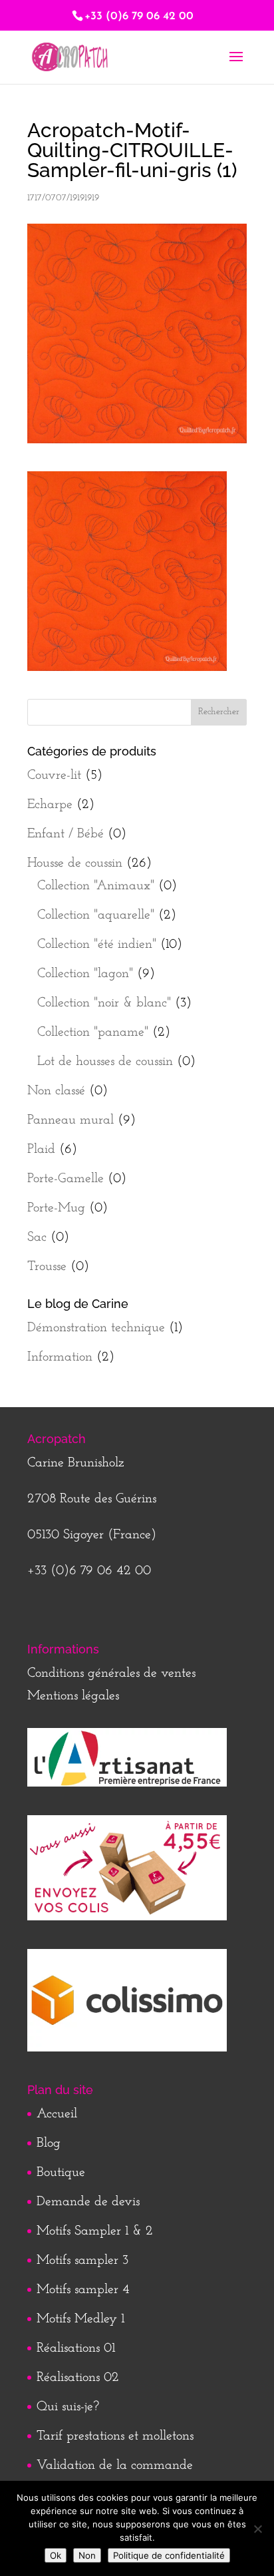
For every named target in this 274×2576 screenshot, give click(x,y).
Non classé (56, 1091)
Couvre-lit (54, 775)
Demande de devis (88, 2202)
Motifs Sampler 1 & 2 (95, 2231)
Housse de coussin (75, 863)
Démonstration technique (96, 1328)
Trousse (47, 1267)
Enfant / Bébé (66, 834)
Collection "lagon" (85, 974)
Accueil (57, 2114)
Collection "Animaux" (96, 886)
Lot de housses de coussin (105, 1062)
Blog (49, 2143)
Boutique (61, 2173)
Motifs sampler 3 (82, 2260)
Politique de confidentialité (169, 2555)
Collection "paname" (93, 1032)
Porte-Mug (56, 1208)
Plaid (41, 1150)
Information (60, 1357)
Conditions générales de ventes (111, 1673)
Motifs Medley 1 (80, 2319)
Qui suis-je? (68, 2407)
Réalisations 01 (76, 2348)
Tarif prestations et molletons (115, 2436)
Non (87, 2555)
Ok (56, 2555)
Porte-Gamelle (66, 1179)
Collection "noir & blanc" (104, 1003)
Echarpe (50, 805)
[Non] (257, 2529)
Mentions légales (73, 1696)
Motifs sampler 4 (83, 2290)
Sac (37, 1237)
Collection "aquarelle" (96, 915)
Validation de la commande (115, 2466)
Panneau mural (70, 1120)
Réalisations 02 (78, 2378)
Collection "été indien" (97, 945)
